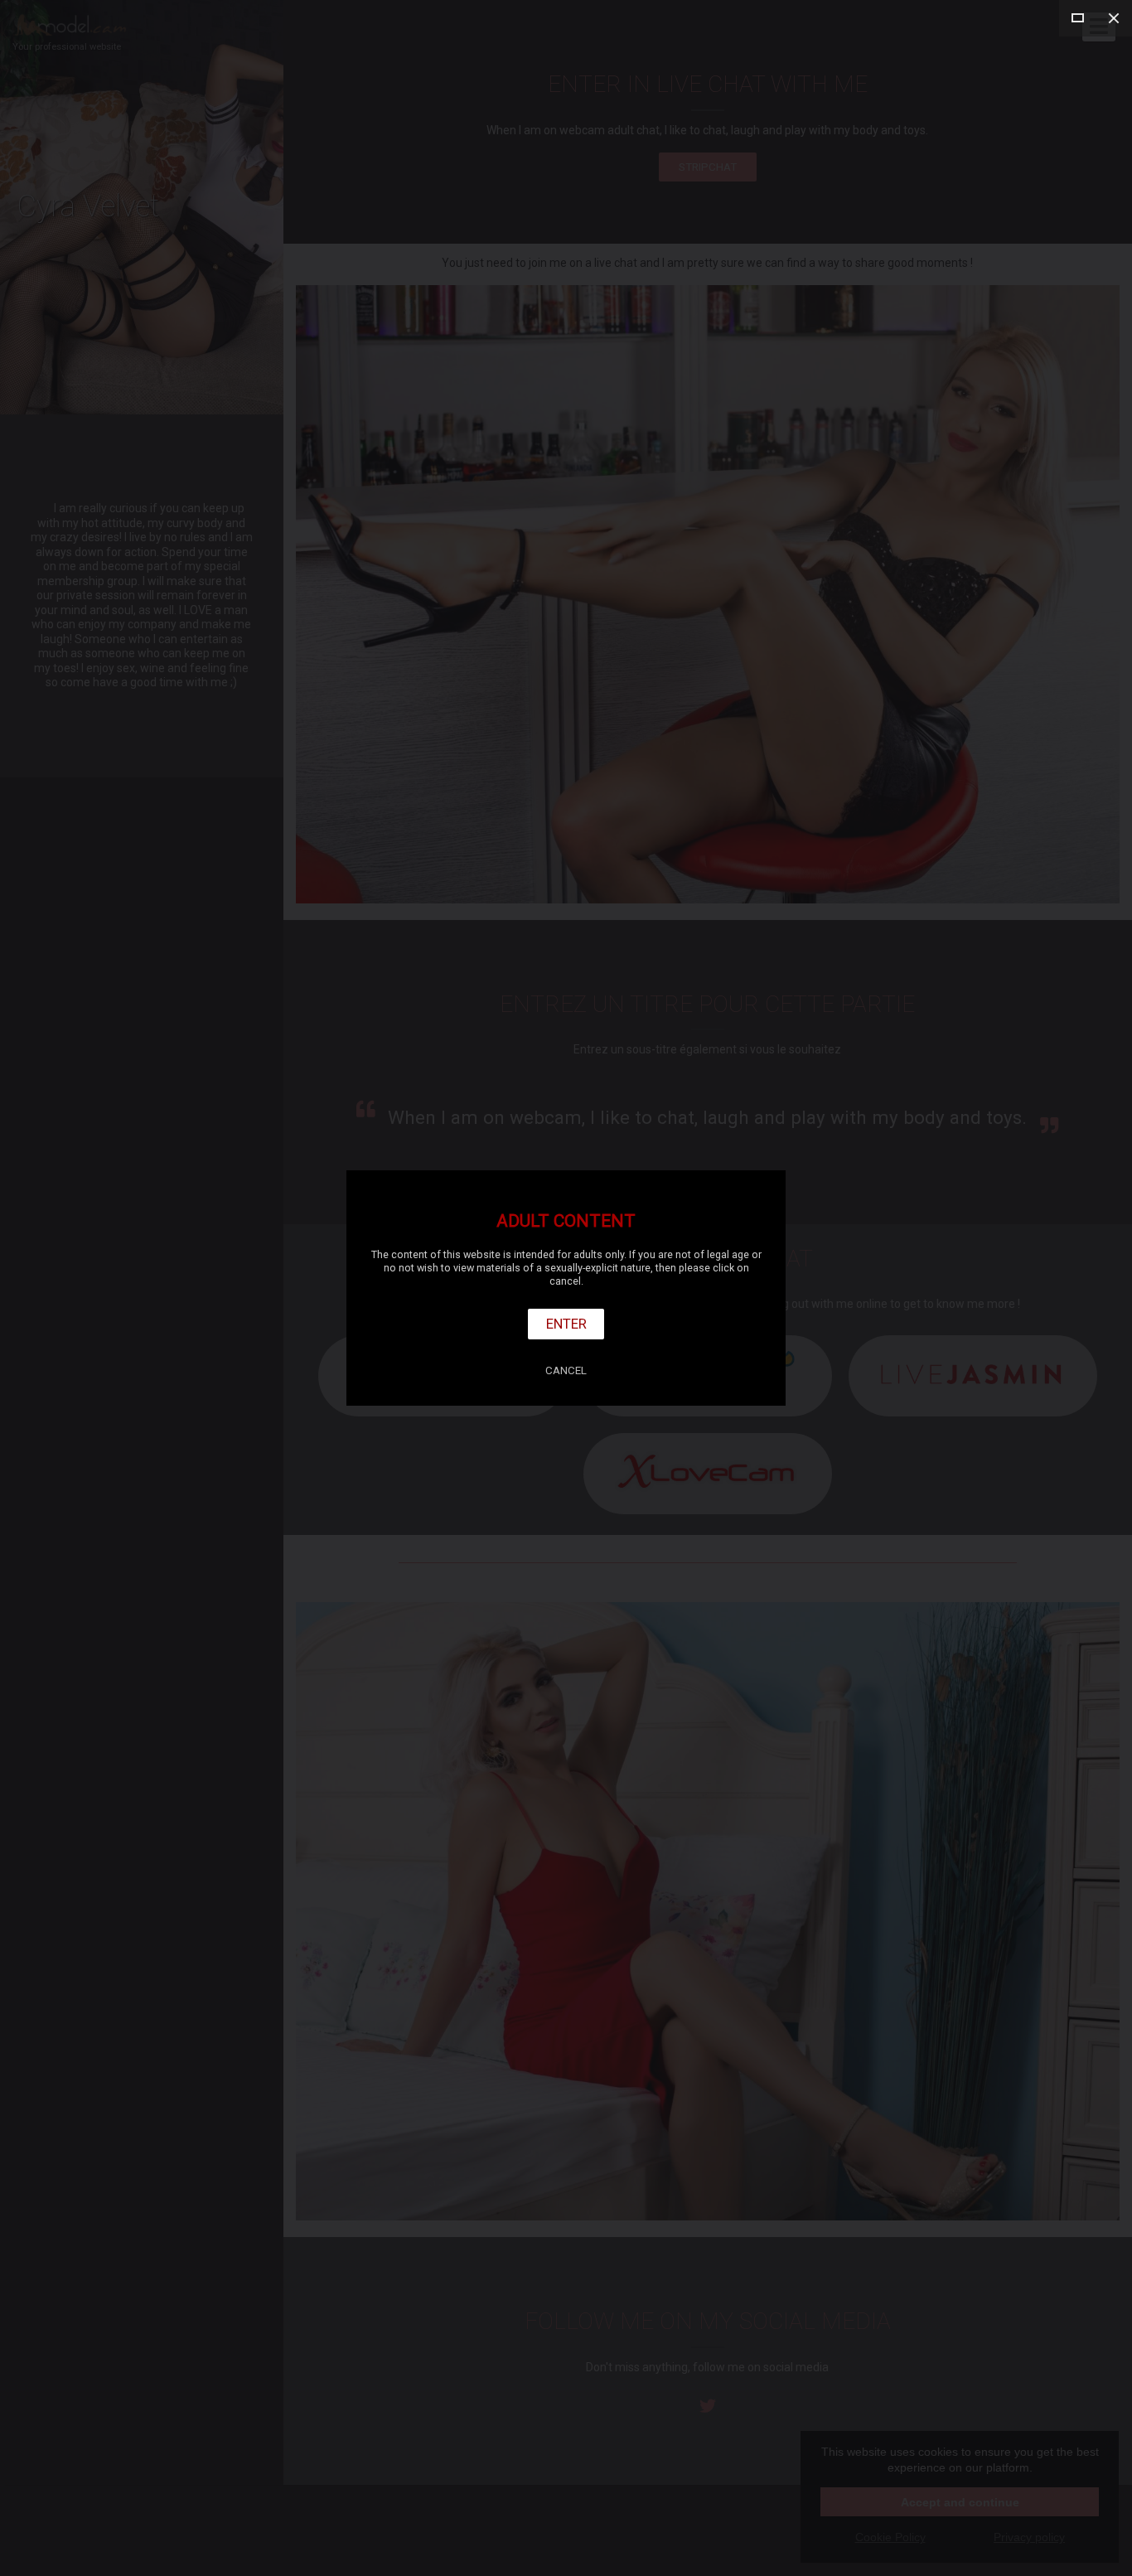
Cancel (566, 1370)
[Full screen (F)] (1077, 18)
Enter (566, 1324)
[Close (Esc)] (1114, 18)
